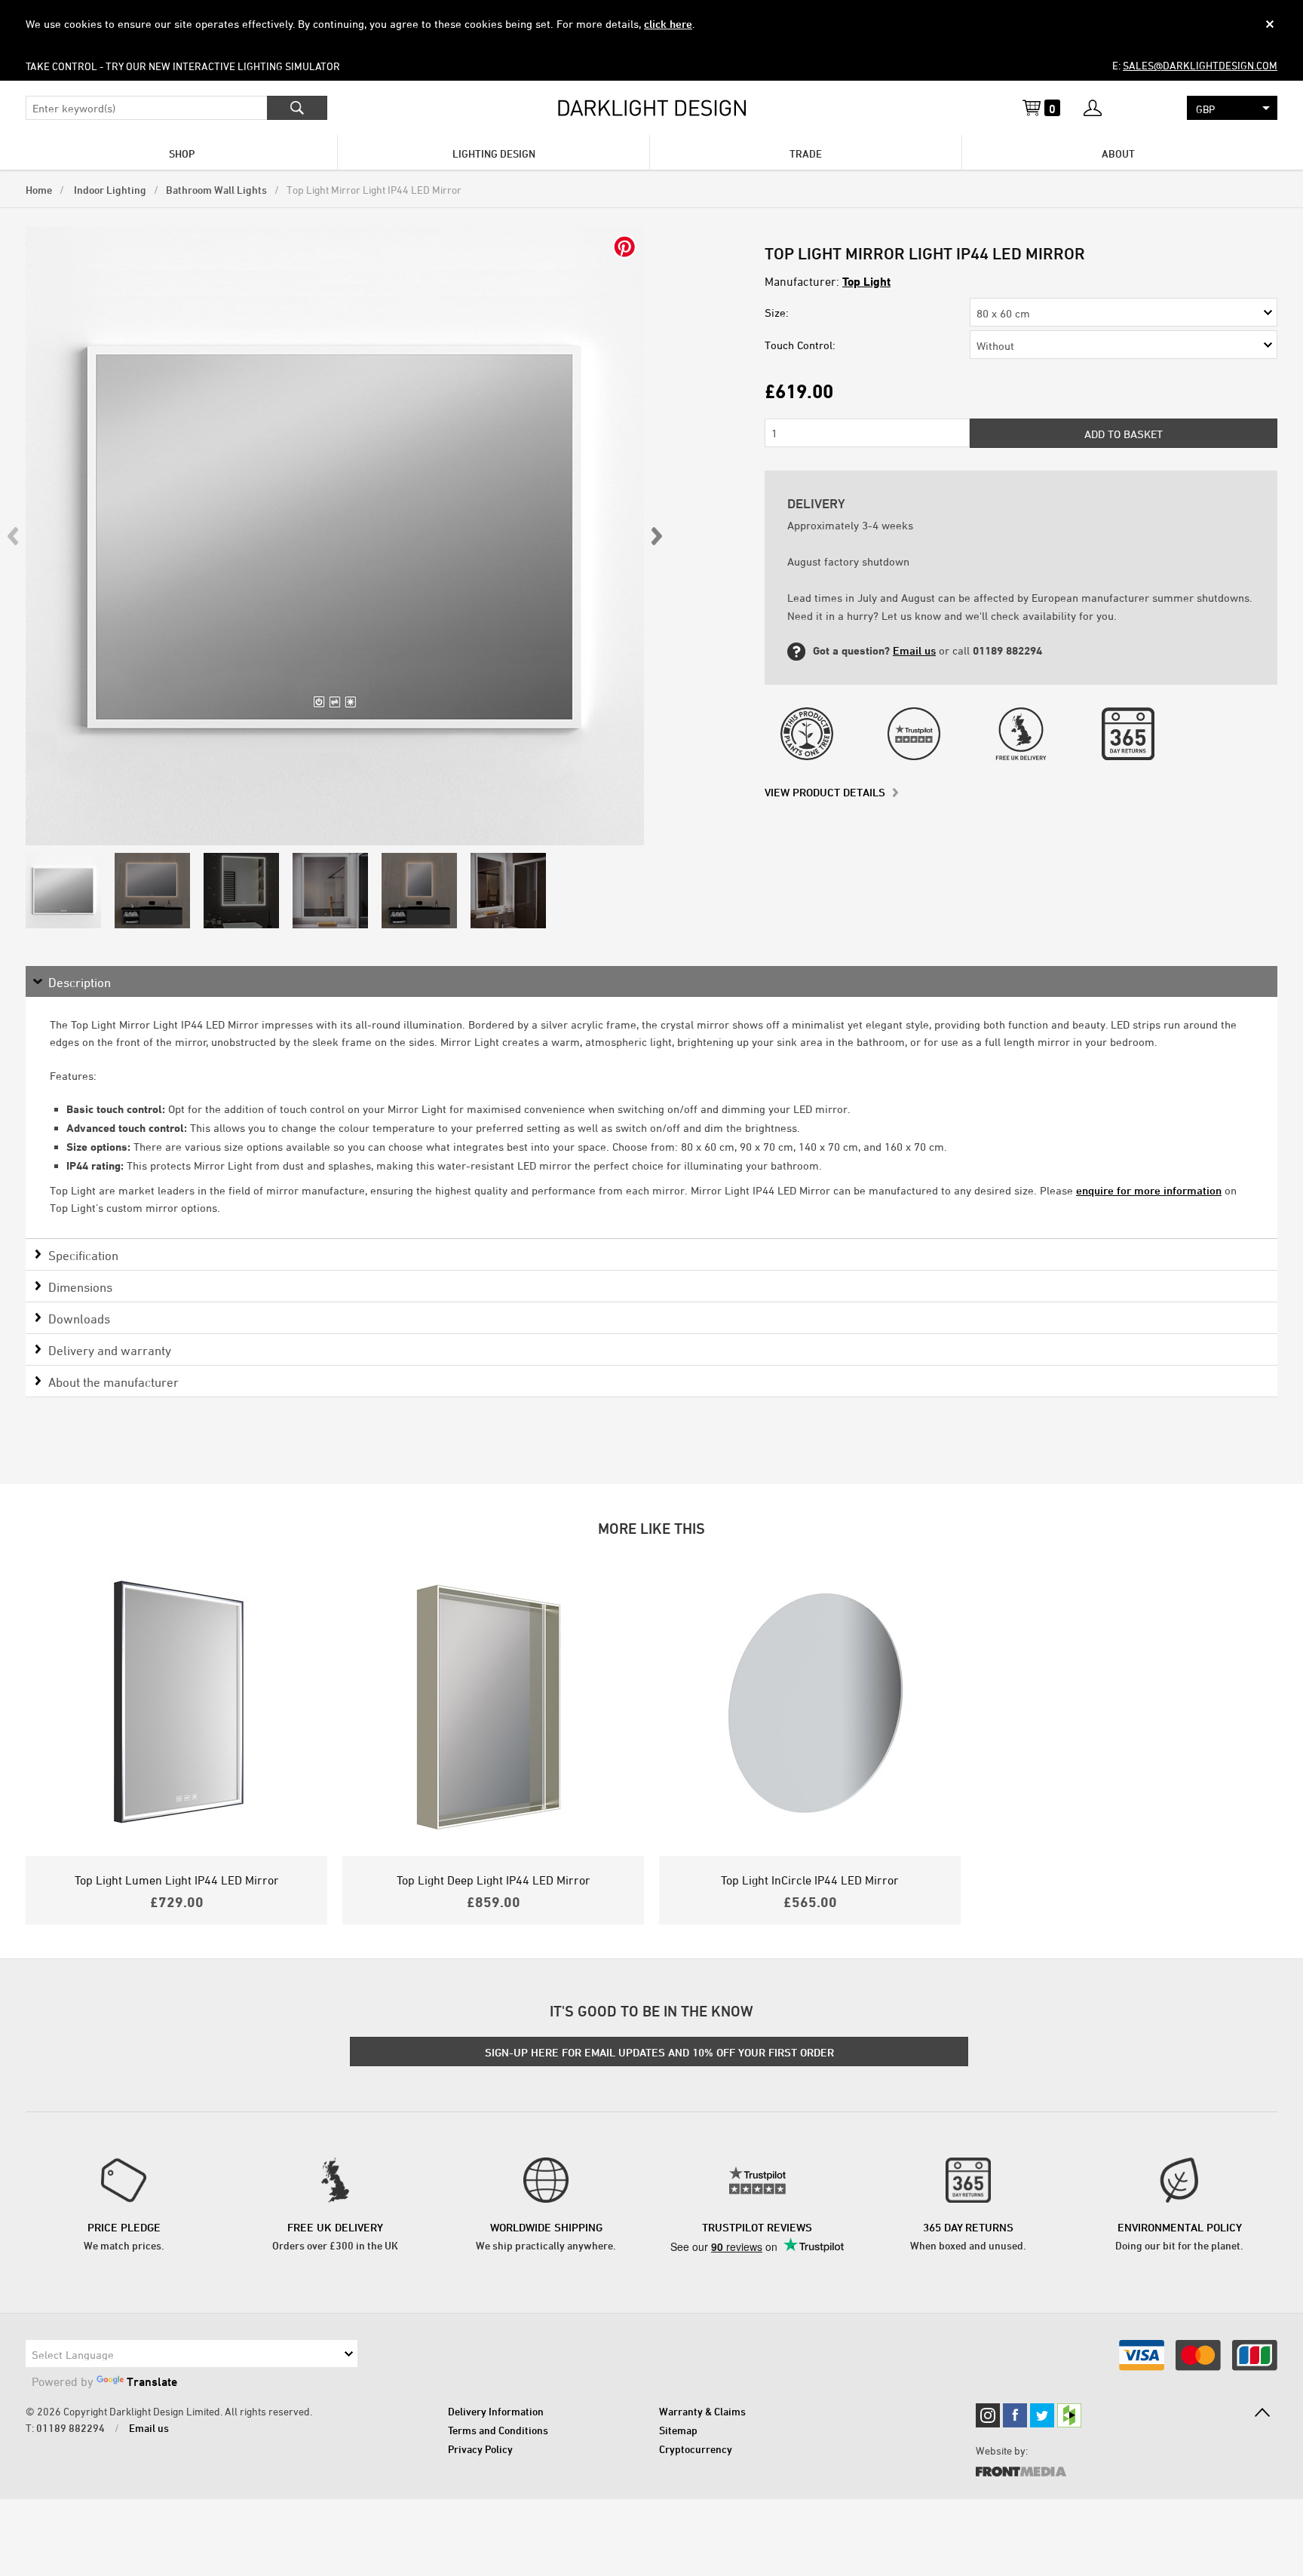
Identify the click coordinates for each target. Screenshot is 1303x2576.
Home (39, 190)
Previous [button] (14, 536)
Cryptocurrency (696, 2449)
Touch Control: (800, 345)
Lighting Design (494, 153)
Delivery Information (496, 2411)
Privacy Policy (480, 2449)
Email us (914, 650)
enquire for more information (1149, 1190)
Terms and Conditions (498, 2430)
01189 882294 (71, 2428)
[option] (335, 536)
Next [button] (656, 536)
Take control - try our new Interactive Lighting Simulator (183, 66)
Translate (152, 2381)
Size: (777, 313)
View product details (825, 792)
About (1118, 153)
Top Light (866, 281)
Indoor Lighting (109, 190)
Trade (806, 153)
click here (668, 24)
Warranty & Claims (702, 2411)
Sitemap (678, 2430)
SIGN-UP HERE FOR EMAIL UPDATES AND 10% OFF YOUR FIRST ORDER (659, 2052)
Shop (182, 153)
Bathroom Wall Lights (216, 190)
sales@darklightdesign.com (1200, 65)
